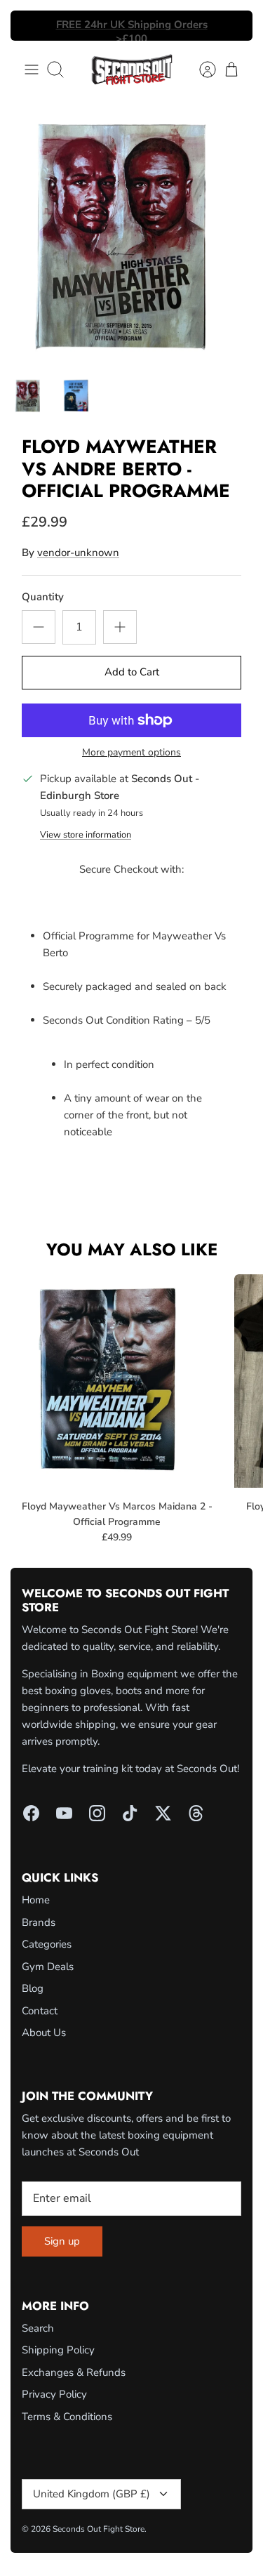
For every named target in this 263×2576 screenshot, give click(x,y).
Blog (33, 1988)
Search (38, 2328)
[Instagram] (97, 1813)
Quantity (43, 597)
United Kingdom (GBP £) (92, 2494)
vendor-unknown (78, 553)
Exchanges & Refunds (74, 2372)
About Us (44, 2033)
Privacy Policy (54, 2394)
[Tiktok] (130, 1813)
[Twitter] (163, 1813)
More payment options (131, 753)
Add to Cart (132, 672)
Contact (40, 2011)
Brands (39, 1922)
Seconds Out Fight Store (99, 2529)
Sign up (62, 2241)
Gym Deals (48, 1967)
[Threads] (196, 1813)
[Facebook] (31, 1813)
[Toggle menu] (32, 70)
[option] (131, 235)
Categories (47, 1944)
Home (36, 1900)
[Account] (201, 70)
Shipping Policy (58, 2350)
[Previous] (29, 26)
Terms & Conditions (67, 2417)
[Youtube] (64, 1813)
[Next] (234, 26)
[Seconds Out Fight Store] (132, 70)
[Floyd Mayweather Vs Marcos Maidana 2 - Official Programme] (117, 1381)
